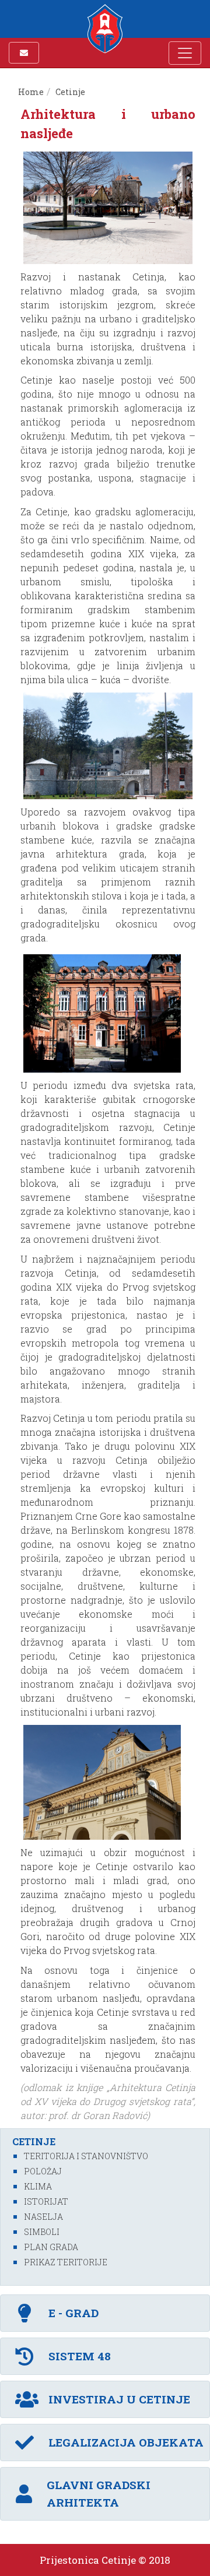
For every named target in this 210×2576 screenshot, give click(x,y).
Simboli (42, 2232)
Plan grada (51, 2247)
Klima (38, 2186)
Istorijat (46, 2201)
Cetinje (70, 92)
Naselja (43, 2217)
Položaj (43, 2171)
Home (31, 92)
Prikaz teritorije (66, 2262)
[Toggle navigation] (185, 53)
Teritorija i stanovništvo (86, 2156)
